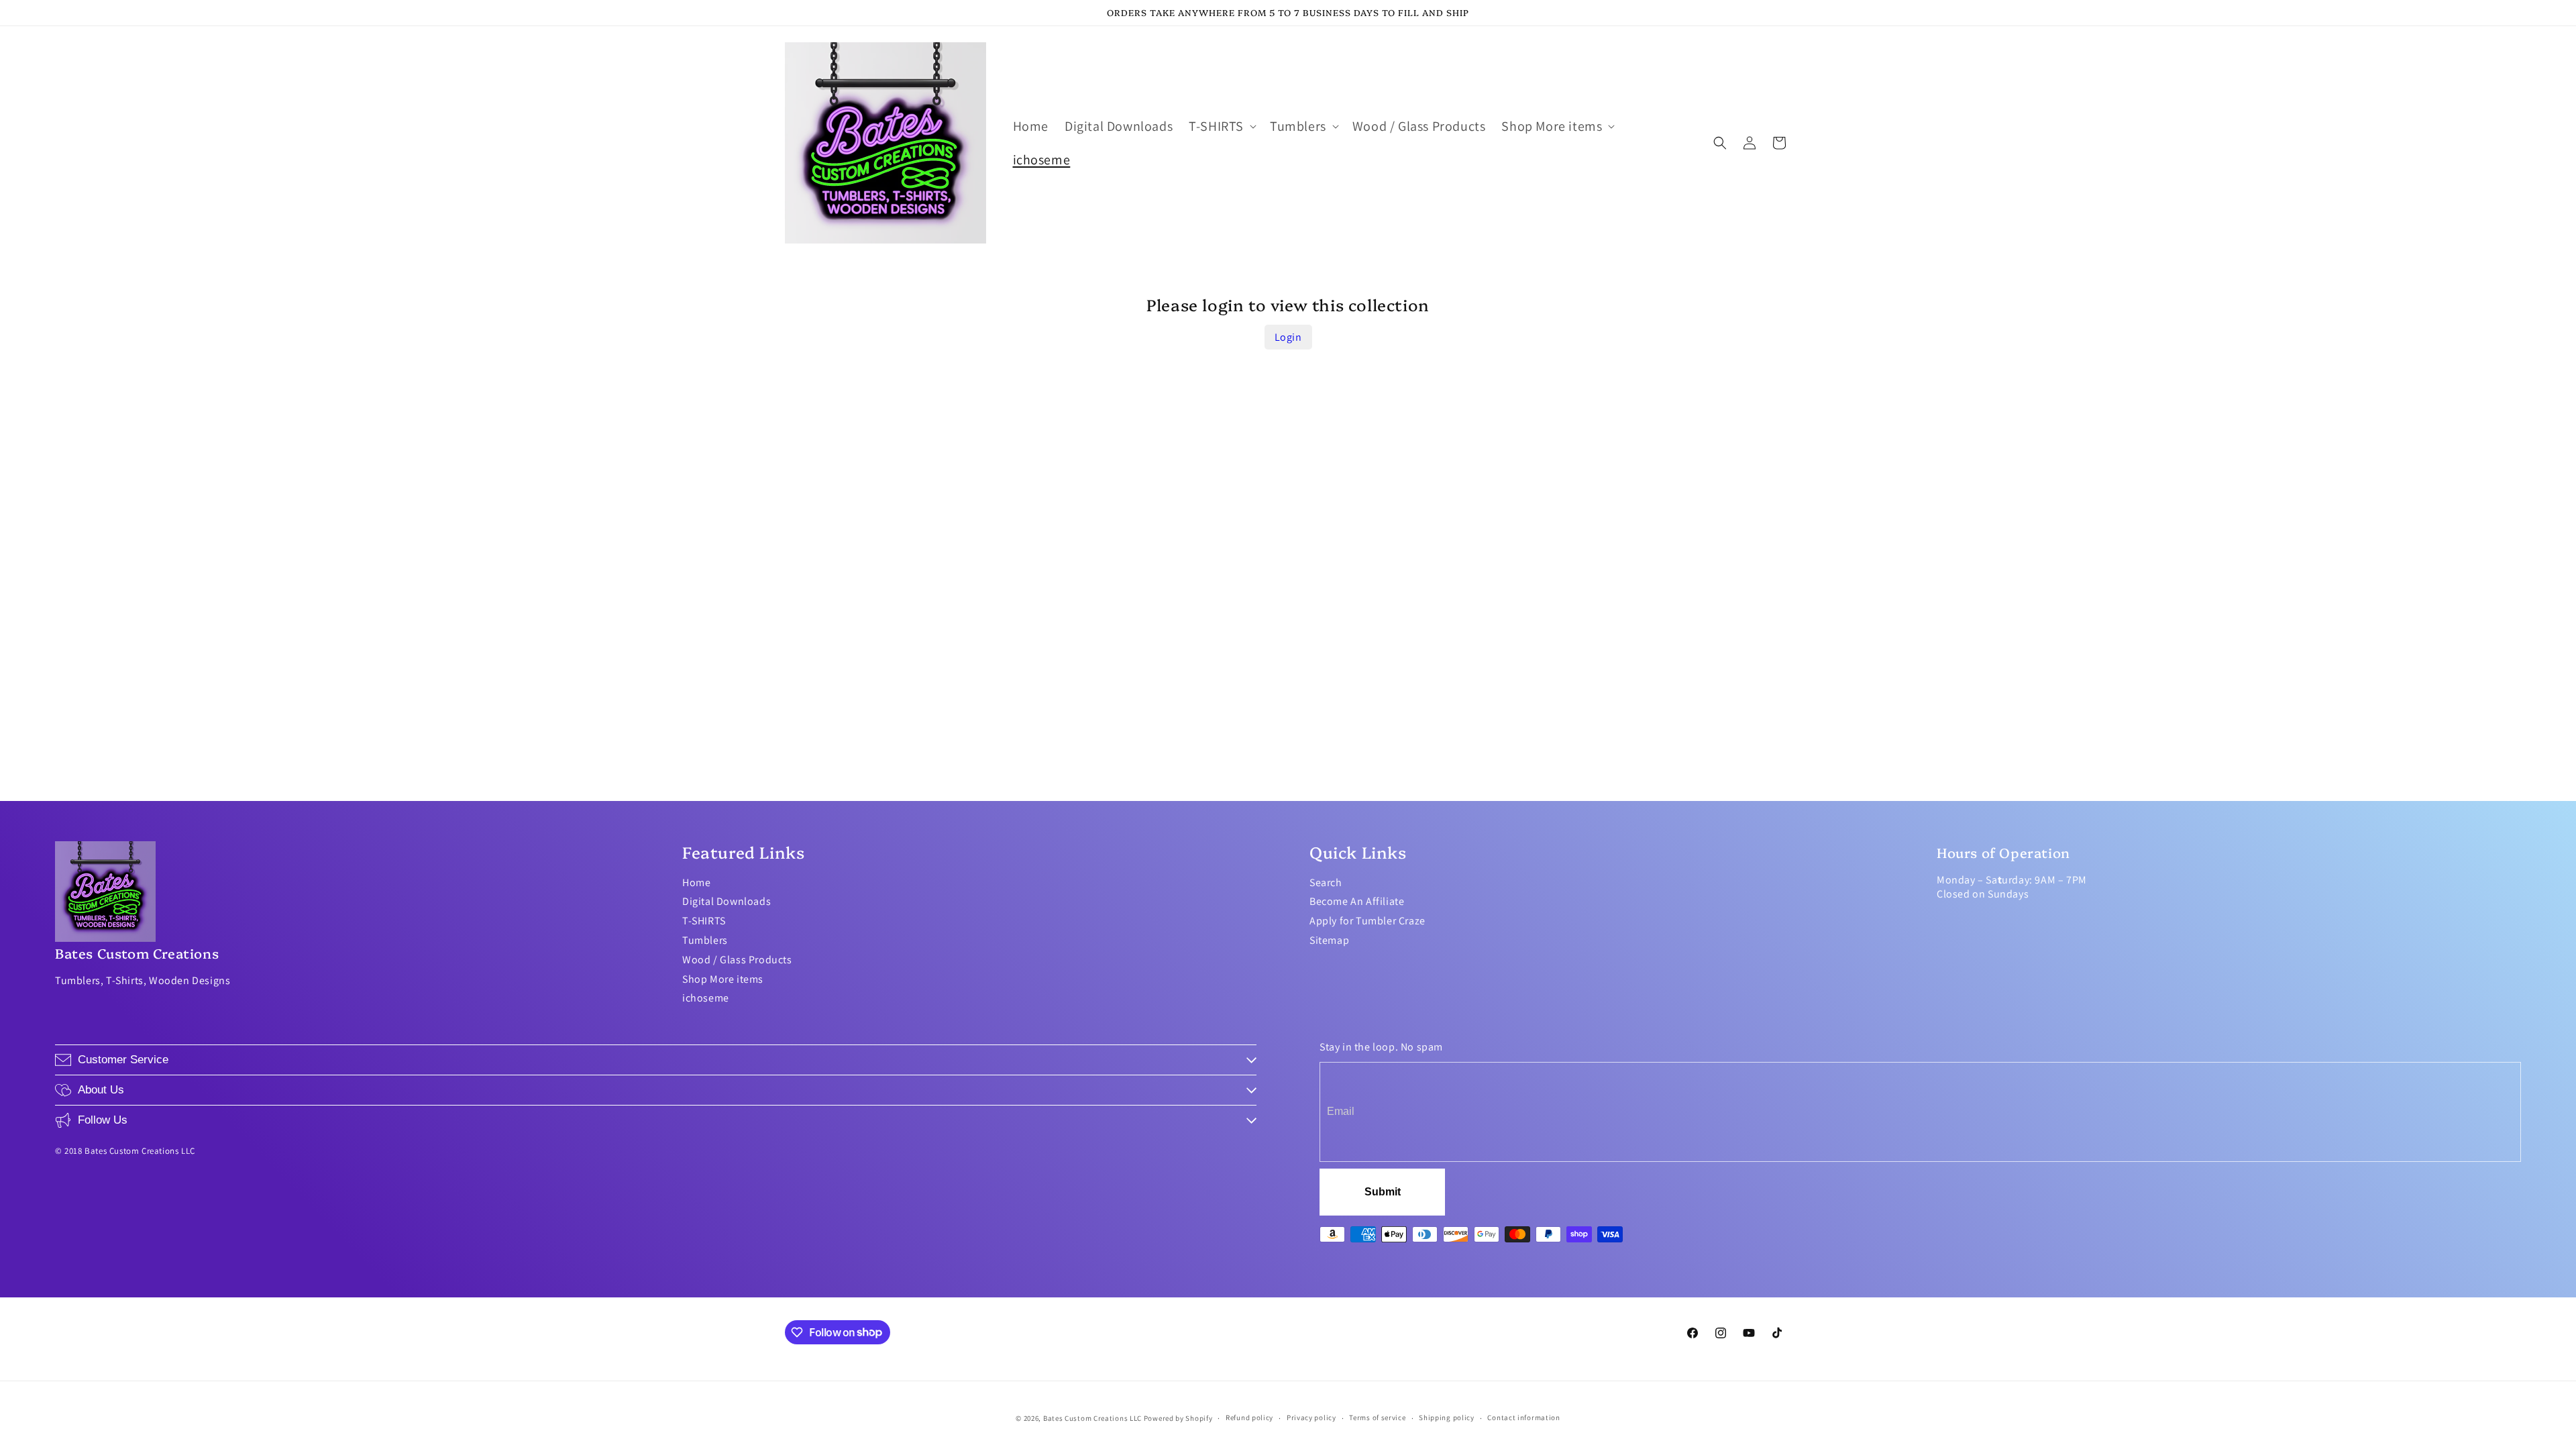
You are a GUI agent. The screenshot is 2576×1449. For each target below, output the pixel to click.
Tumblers (705, 940)
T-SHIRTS (704, 921)
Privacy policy (1311, 1417)
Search (1326, 882)
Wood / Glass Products (737, 960)
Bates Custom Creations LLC (1093, 1418)
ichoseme (706, 998)
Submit (1383, 1192)
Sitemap (1329, 940)
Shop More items (723, 979)
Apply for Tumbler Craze (1367, 921)
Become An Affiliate (1357, 901)
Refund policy (1249, 1417)
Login (1288, 337)
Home (696, 882)
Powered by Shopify (1178, 1418)
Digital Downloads (727, 901)
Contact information (1523, 1417)
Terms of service (1377, 1417)
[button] (1221, 126)
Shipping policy (1447, 1417)
